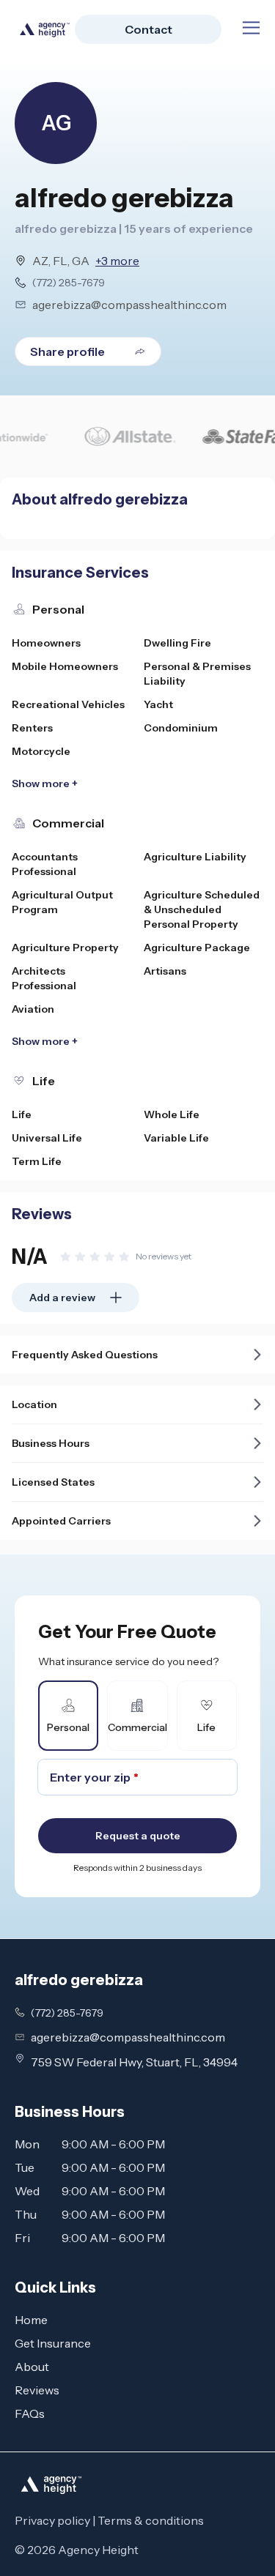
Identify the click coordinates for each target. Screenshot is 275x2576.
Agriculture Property (65, 948)
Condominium (181, 728)
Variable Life (176, 1138)
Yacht (158, 704)
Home (31, 2320)
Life (22, 1114)
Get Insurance (53, 2343)
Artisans (165, 971)
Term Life (37, 1161)
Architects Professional (44, 978)
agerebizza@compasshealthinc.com (129, 305)
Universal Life (47, 1138)
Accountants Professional (45, 864)
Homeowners (46, 643)
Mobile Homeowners (65, 666)
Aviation (33, 1009)
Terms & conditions (151, 2520)
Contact (148, 29)
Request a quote (138, 1836)
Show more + (45, 783)
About (32, 2367)
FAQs (30, 2413)
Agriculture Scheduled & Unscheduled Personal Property (202, 909)
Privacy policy (52, 2520)
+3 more (117, 261)
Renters (32, 728)
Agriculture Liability (195, 857)
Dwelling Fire (177, 643)
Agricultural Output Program (62, 902)
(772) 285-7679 (69, 283)
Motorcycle (41, 751)
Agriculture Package (197, 948)
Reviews (37, 2390)
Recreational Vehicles (68, 704)
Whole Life (172, 1114)
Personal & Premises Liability (197, 674)
